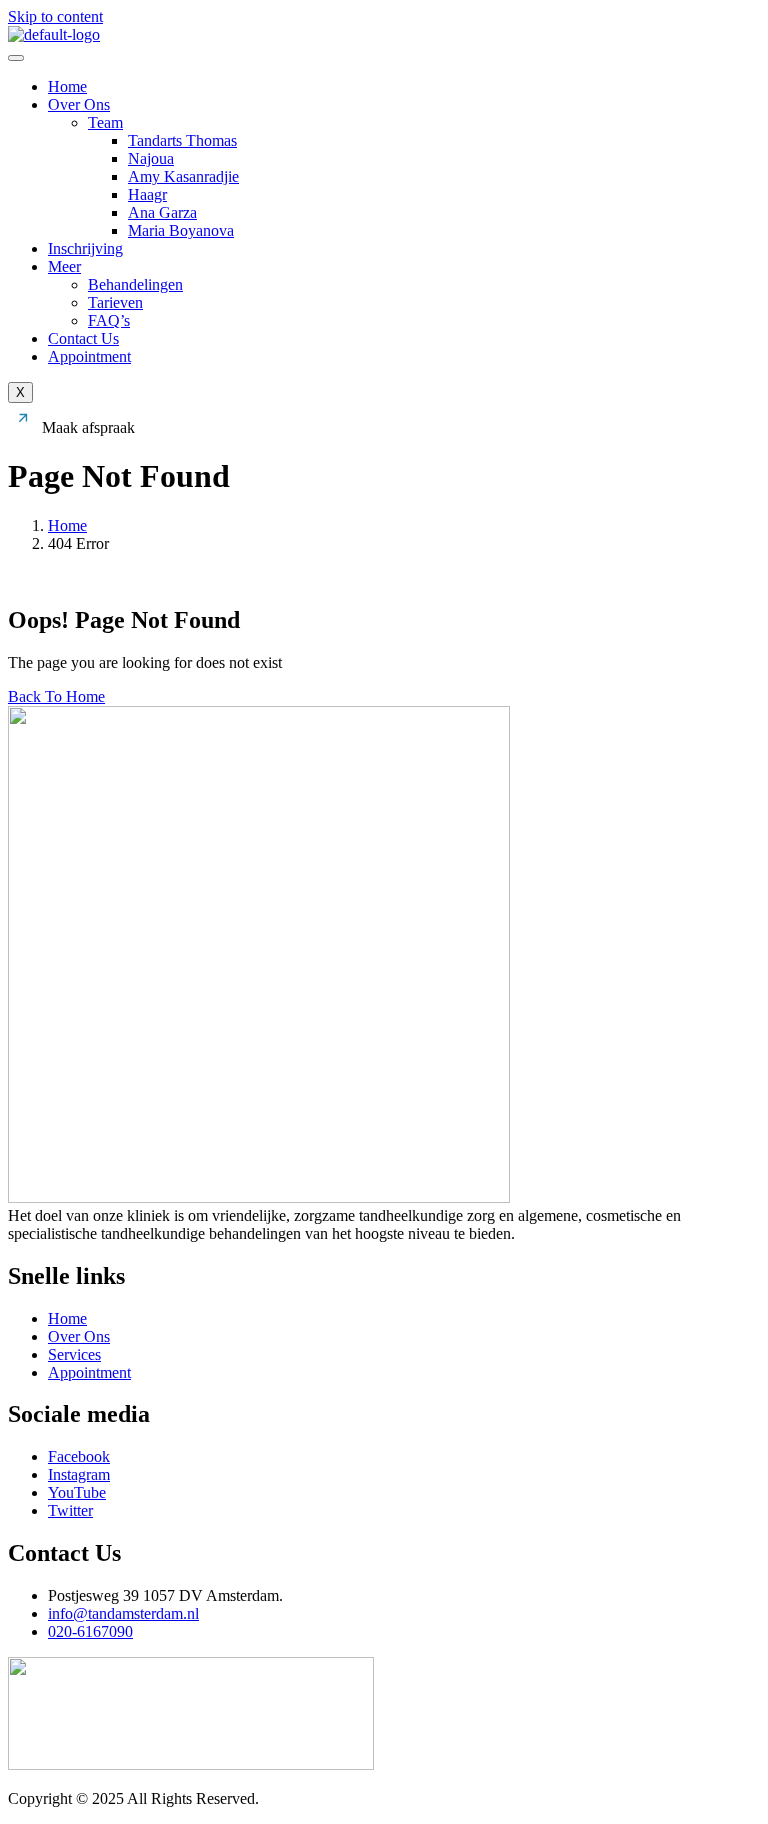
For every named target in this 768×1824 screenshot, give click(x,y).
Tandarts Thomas (182, 140)
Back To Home (56, 696)
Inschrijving (85, 248)
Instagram (79, 1474)
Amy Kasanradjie (183, 176)
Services (74, 1354)
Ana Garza (162, 212)
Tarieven (115, 302)
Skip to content (55, 16)
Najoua (151, 158)
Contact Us (83, 338)
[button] (71, 427)
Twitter (70, 1510)
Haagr (147, 194)
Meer (64, 266)
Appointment (89, 356)
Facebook (79, 1456)
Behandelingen (135, 284)
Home (67, 86)
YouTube (77, 1492)
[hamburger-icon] (16, 58)
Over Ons (79, 104)
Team (105, 122)
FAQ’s (109, 320)
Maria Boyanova (181, 230)
